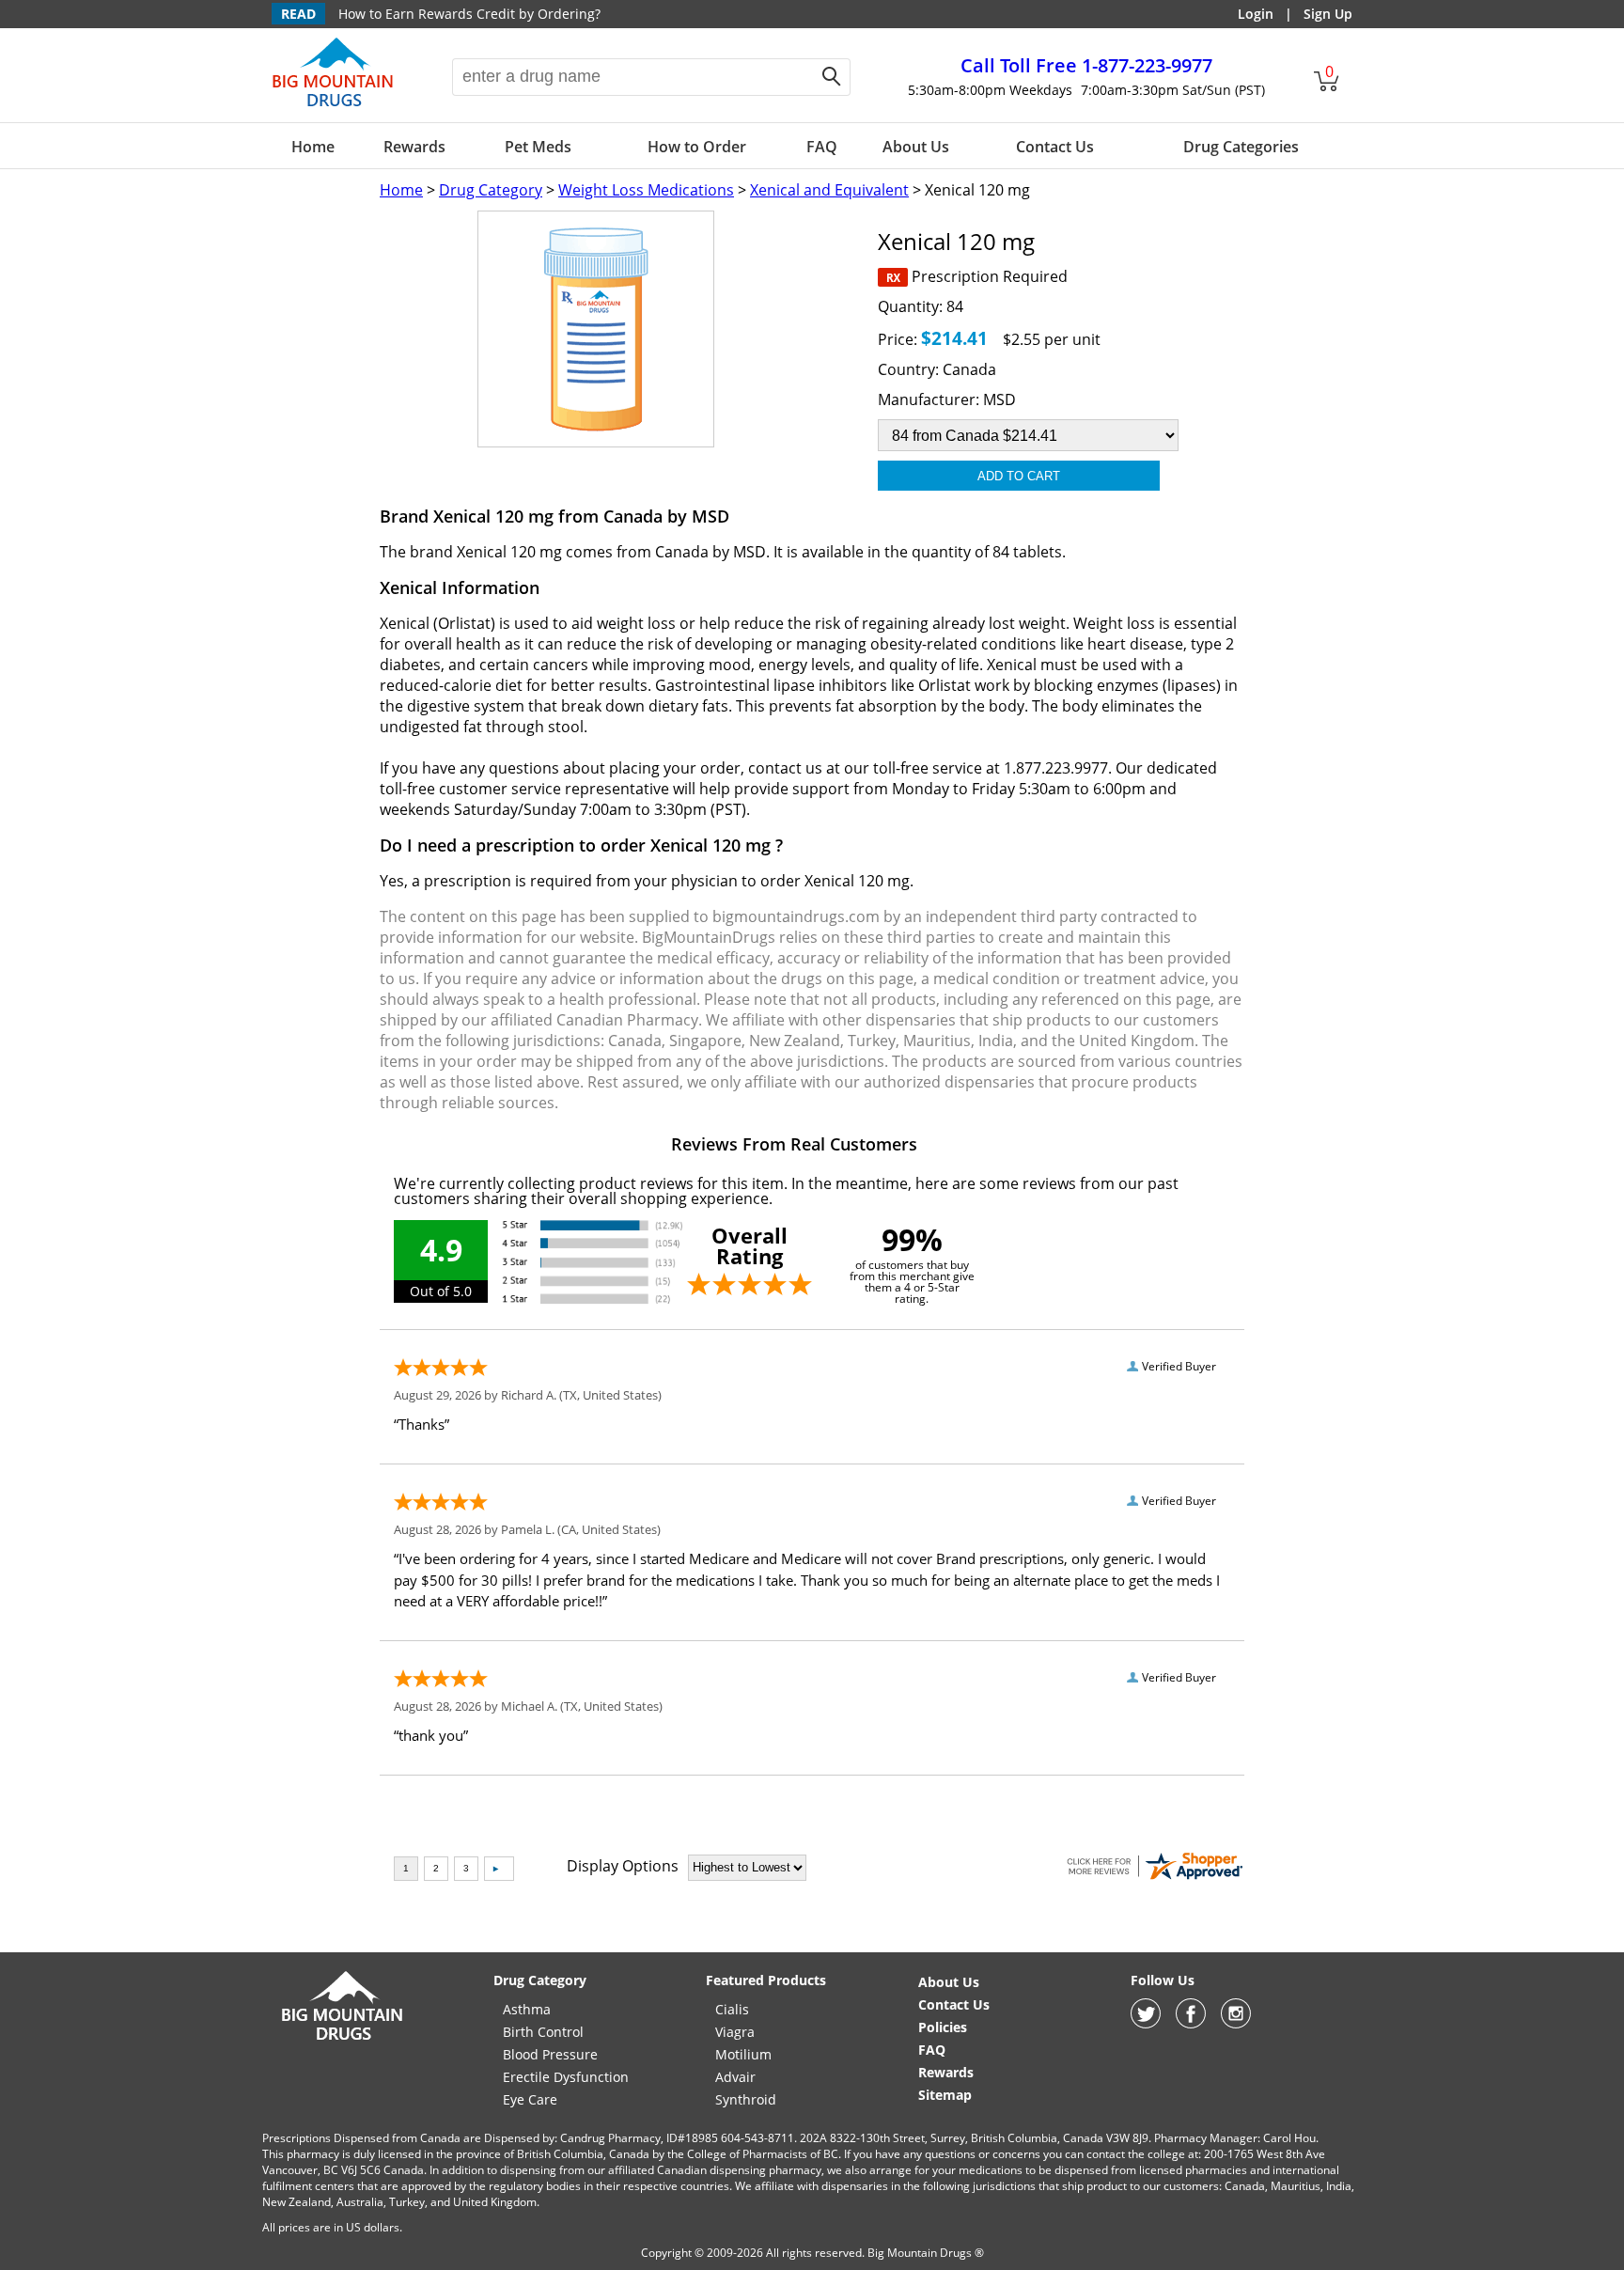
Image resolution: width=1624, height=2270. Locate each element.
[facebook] (1191, 2023)
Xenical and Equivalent (829, 190)
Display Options (623, 1866)
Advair (735, 2077)
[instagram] (1236, 2023)
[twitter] (1146, 2023)
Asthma (527, 2009)
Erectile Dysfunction (566, 2077)
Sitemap (945, 2095)
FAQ (822, 147)
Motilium (743, 2054)
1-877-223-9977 (1086, 65)
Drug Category (491, 190)
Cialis (732, 2009)
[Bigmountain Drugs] (343, 2039)
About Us (916, 147)
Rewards (414, 147)
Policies (943, 2027)
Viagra (735, 2032)
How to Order (697, 147)
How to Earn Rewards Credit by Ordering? (469, 14)
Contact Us (1055, 147)
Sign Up (1328, 14)
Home (313, 147)
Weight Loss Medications (646, 190)
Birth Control (543, 2032)
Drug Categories (1241, 147)
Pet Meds (538, 147)
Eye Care (530, 2099)
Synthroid (746, 2099)
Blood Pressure (550, 2054)
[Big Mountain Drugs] (333, 105)
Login (1256, 14)
